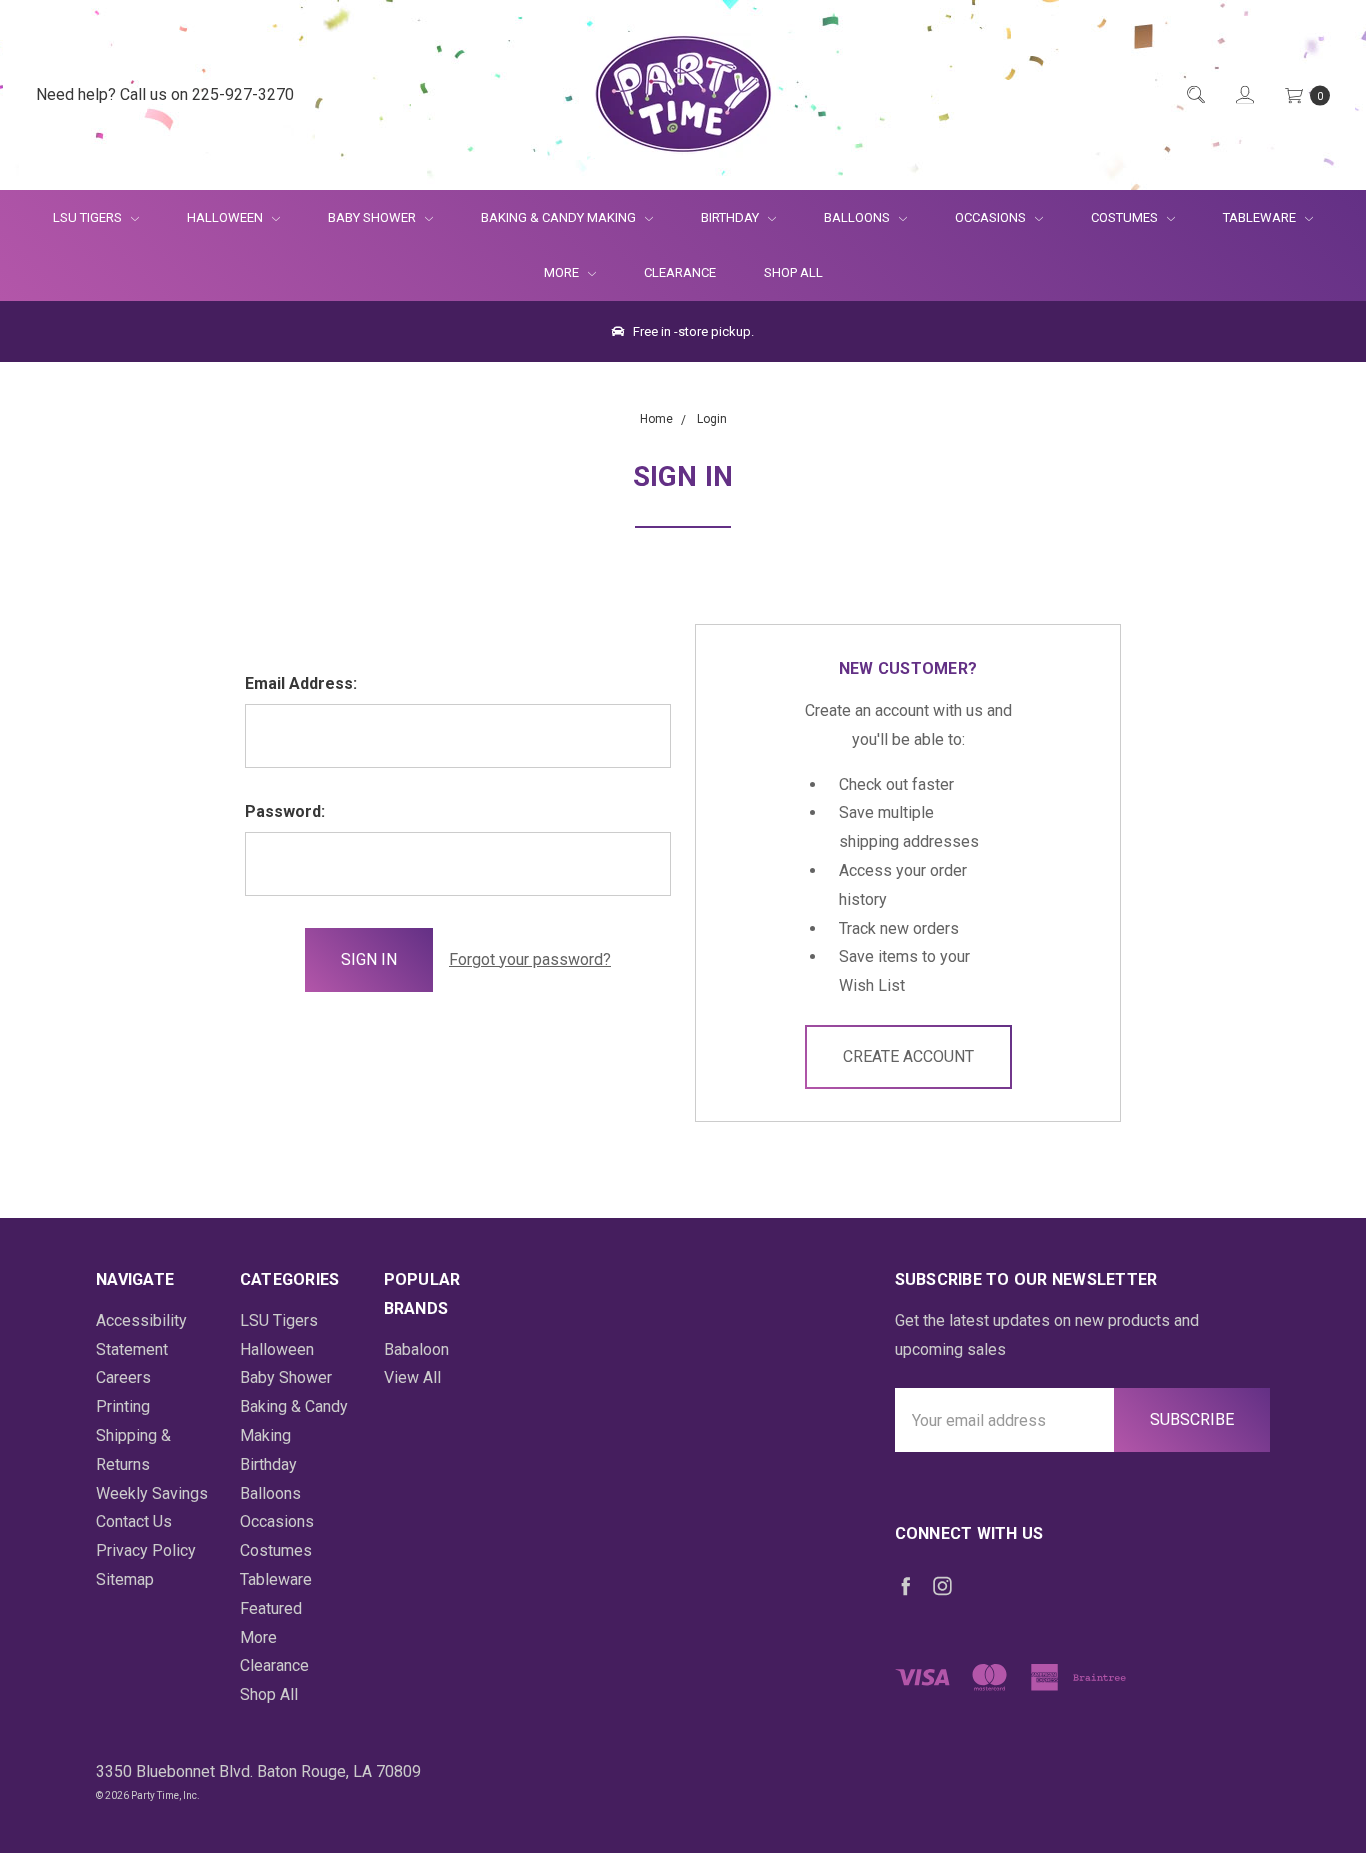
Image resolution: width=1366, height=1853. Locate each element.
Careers (123, 1377)
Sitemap (125, 1579)
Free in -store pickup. (692, 331)
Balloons (858, 217)
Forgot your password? (530, 959)
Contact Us (134, 1521)
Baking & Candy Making (560, 217)
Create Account (908, 1056)
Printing (123, 1406)
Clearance (680, 272)
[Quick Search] (1194, 95)
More (549, 272)
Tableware (1261, 217)
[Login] (1243, 95)
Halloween (226, 217)
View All (412, 1377)
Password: (285, 811)
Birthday (731, 217)
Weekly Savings (152, 1493)
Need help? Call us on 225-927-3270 (165, 94)
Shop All (793, 272)
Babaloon (416, 1349)
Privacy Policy (146, 1550)
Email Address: (301, 683)
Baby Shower (373, 217)
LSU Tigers (89, 217)
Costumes (1126, 217)
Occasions (992, 217)
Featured (271, 1608)
